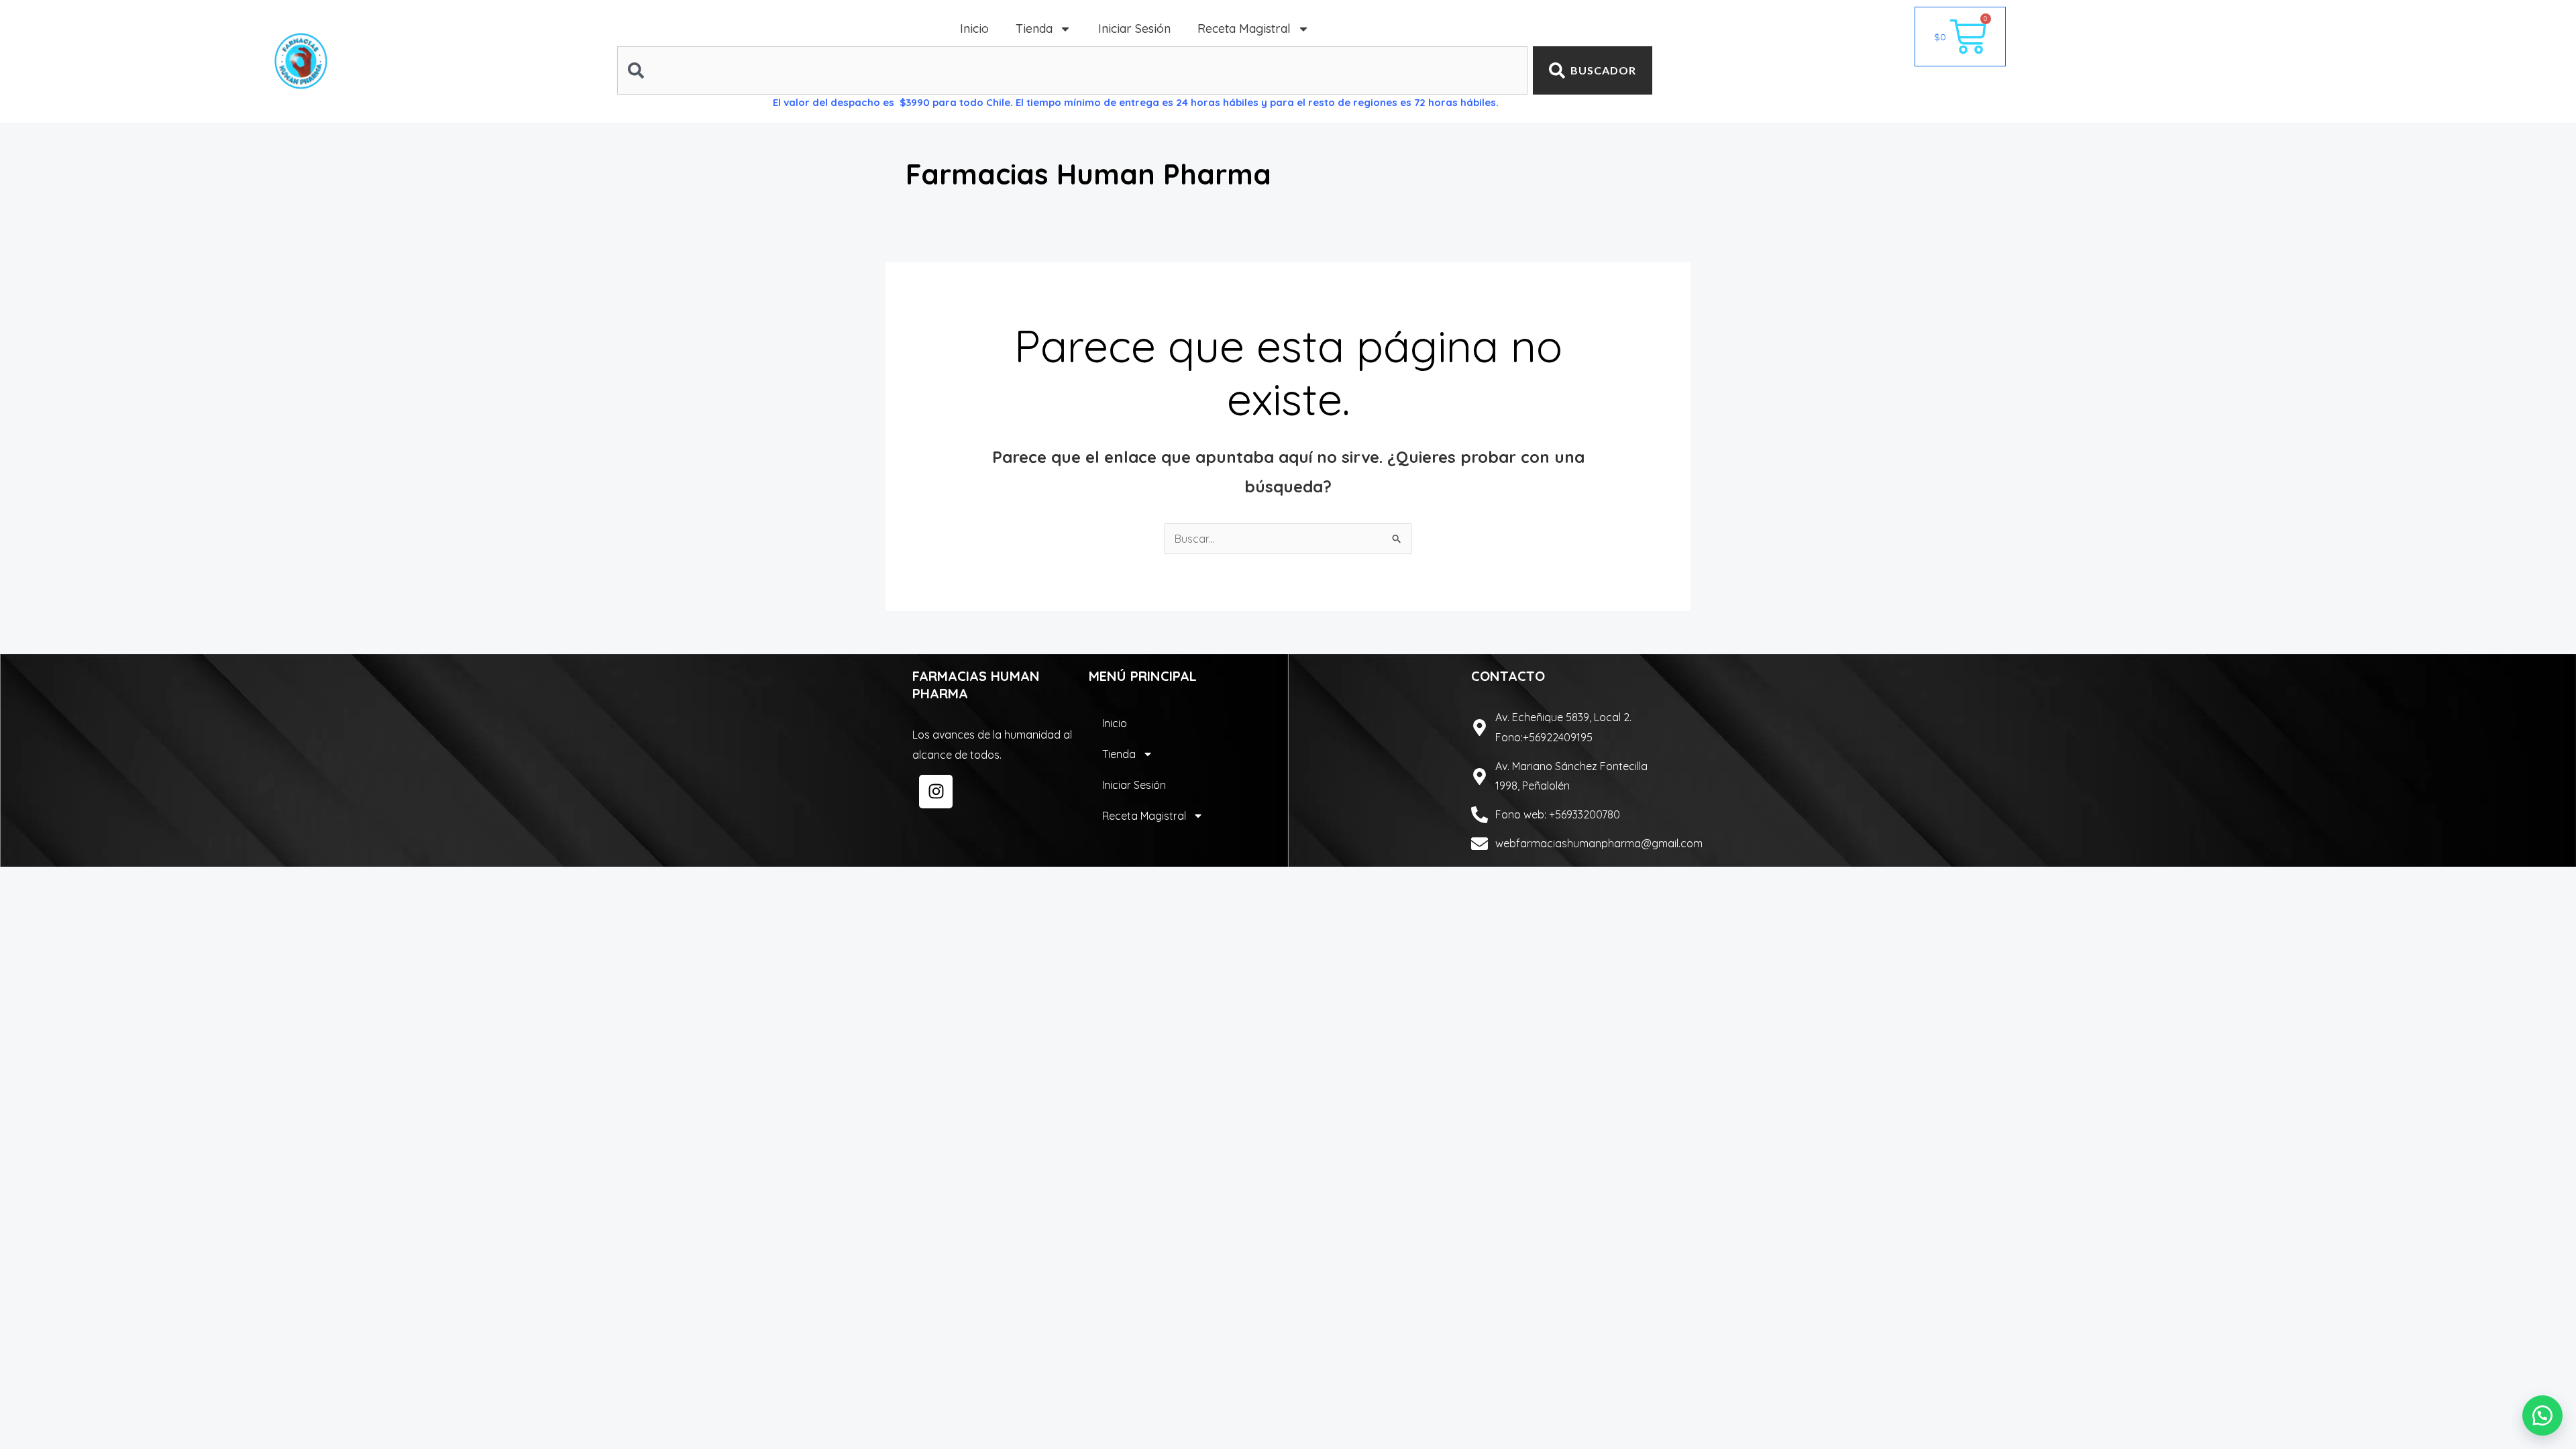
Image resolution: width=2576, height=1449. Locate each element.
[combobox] (1072, 70)
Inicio (974, 29)
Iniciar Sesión (1134, 29)
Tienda (1034, 29)
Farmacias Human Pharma (1088, 174)
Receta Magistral (1244, 29)
